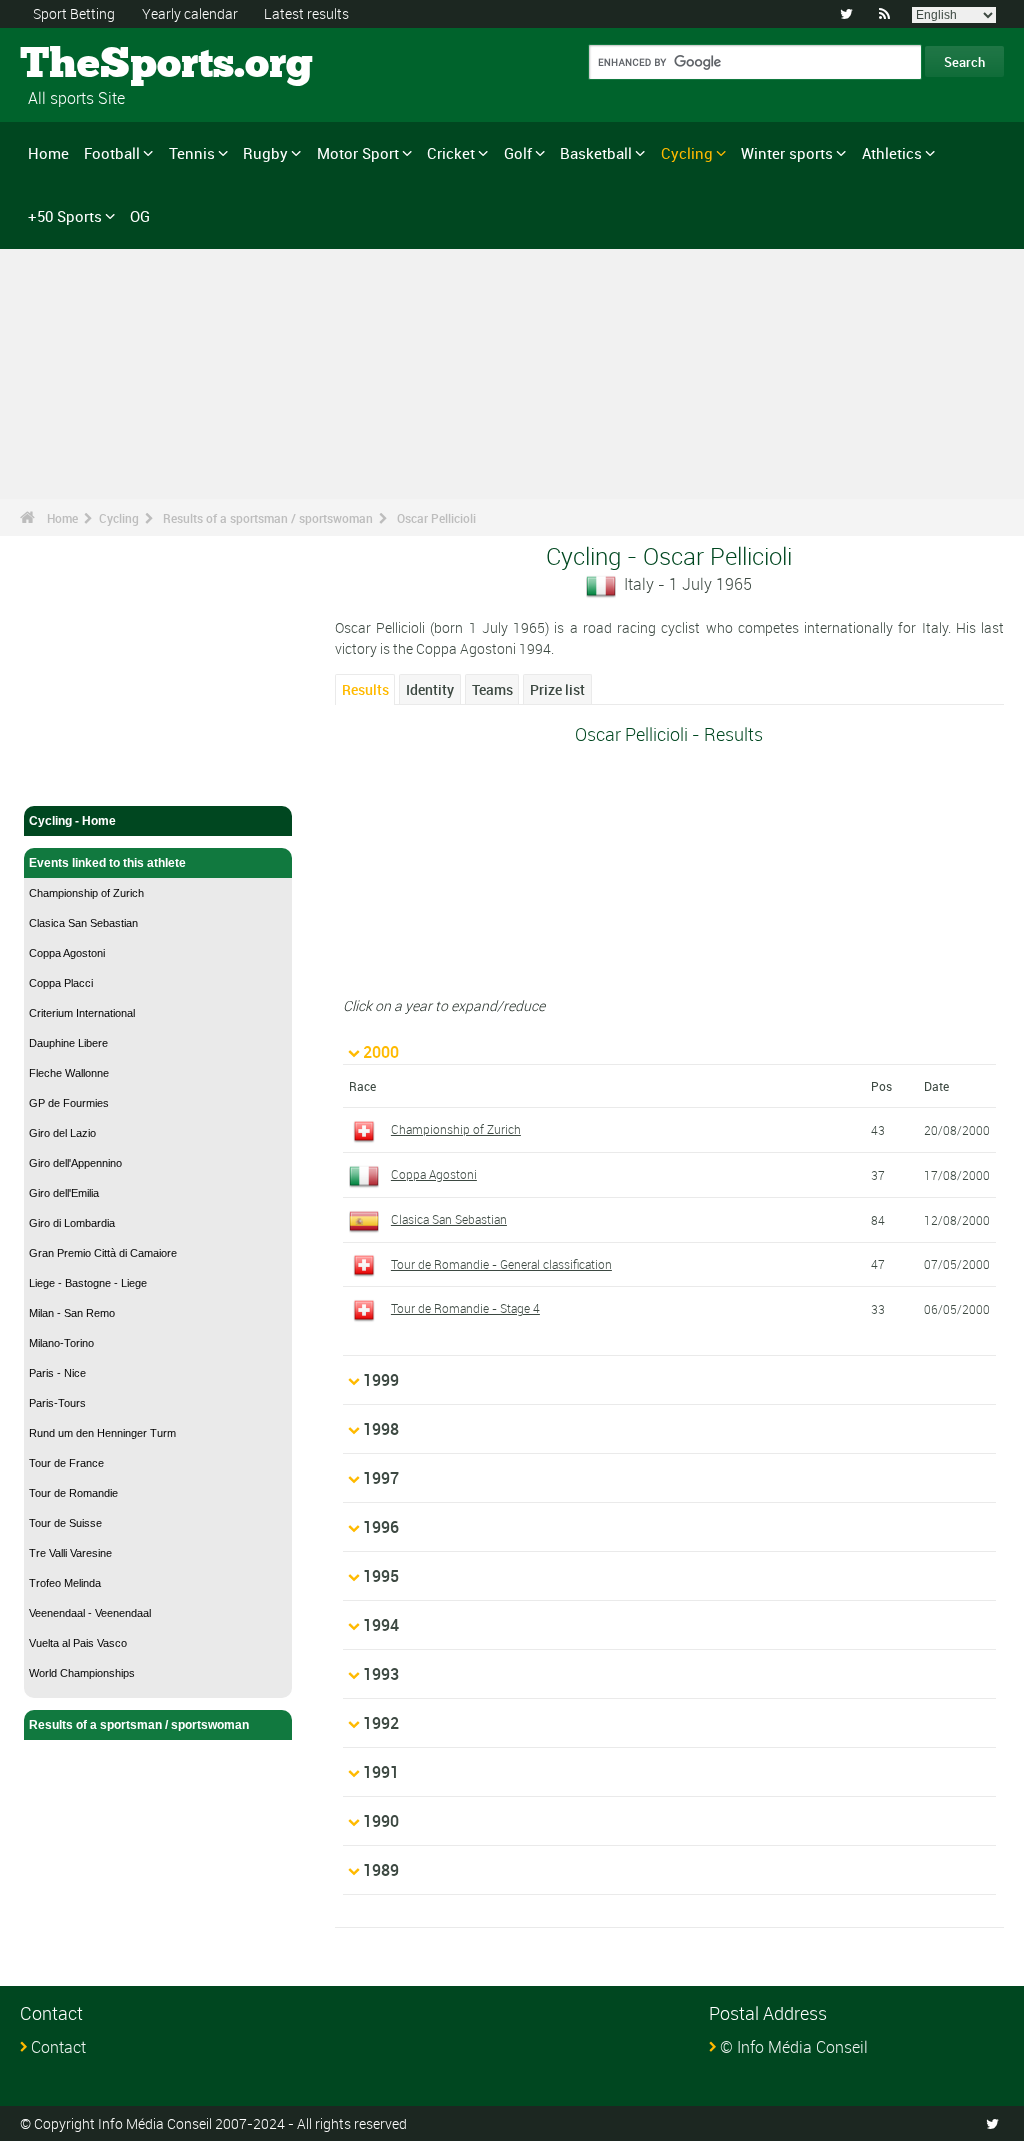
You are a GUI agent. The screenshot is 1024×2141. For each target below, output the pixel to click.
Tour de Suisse (65, 1523)
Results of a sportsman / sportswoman (268, 518)
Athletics (892, 153)
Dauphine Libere (68, 1043)
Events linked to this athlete (107, 863)
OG (140, 216)
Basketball (596, 153)
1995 (381, 1576)
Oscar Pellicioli (436, 518)
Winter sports (787, 153)
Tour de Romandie (73, 1493)
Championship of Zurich (86, 893)
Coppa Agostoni (67, 953)
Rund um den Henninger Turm (102, 1433)
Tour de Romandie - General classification (501, 1264)
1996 (381, 1527)
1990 (381, 1821)
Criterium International (82, 1013)
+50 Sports (65, 216)
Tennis (192, 153)
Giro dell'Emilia (64, 1193)
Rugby (265, 153)
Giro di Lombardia (72, 1223)
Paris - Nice (57, 1373)
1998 (381, 1429)
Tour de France (66, 1463)
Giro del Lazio (62, 1133)
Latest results (306, 13)
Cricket (451, 153)
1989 (381, 1870)
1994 (381, 1625)
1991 (381, 1772)
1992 (381, 1723)
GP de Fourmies (69, 1103)
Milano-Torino (61, 1343)
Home (48, 153)
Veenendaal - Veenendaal (90, 1613)
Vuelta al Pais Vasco (78, 1643)
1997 (381, 1478)
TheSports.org (95, 65)
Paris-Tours (57, 1403)
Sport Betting (74, 13)
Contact (58, 2047)
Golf (518, 153)
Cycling (687, 153)
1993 (381, 1674)
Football (112, 153)
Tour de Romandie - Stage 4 (465, 1308)
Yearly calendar (190, 13)
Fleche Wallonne (69, 1073)
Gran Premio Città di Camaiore (103, 1253)
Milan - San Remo (72, 1313)
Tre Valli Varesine (70, 1553)
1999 (381, 1380)
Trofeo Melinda (65, 1583)
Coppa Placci (61, 983)
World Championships (82, 1673)
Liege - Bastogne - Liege (88, 1283)
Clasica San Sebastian (83, 923)
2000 (381, 1052)
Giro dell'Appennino (75, 1163)
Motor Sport (358, 153)
